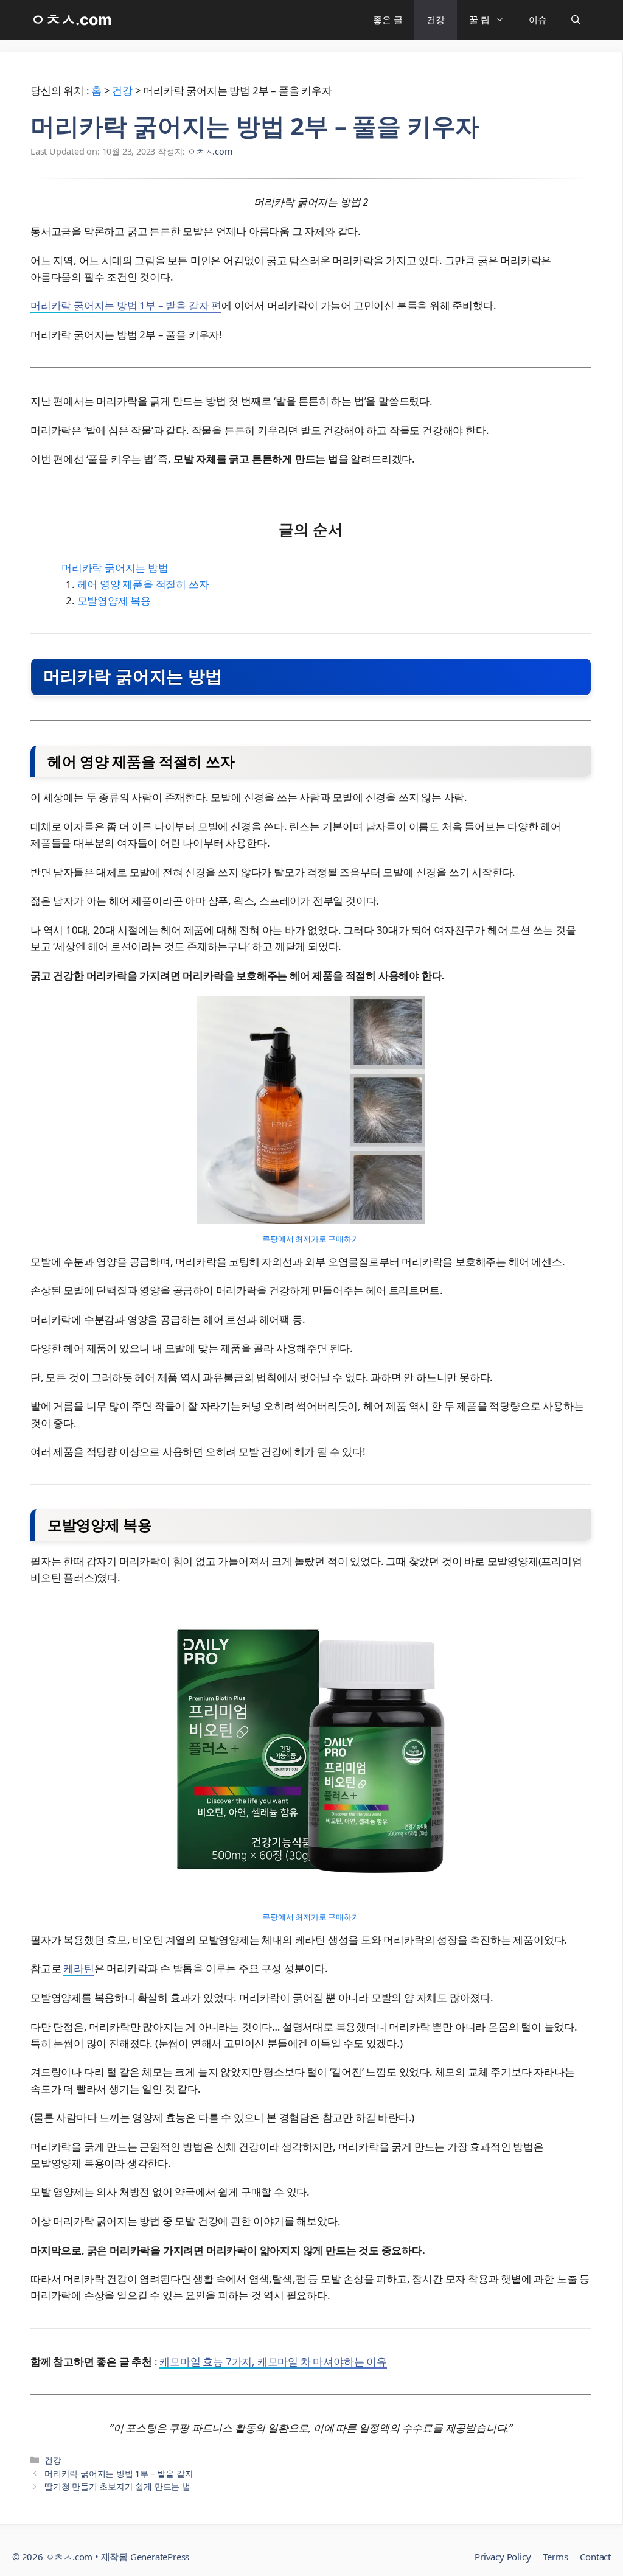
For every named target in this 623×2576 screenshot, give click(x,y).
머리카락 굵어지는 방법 (115, 568)
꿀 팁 (479, 19)
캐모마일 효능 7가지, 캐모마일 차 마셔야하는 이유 (273, 2361)
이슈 (538, 19)
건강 (436, 19)
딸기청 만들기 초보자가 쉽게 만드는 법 (117, 2486)
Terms (555, 2557)
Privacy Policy (503, 2557)
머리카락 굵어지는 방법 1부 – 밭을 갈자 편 (126, 305)
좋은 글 (388, 19)
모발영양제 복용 (114, 600)
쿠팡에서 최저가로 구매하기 (311, 1239)
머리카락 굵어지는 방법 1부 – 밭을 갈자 (119, 2473)
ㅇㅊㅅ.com (71, 19)
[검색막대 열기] (576, 20)
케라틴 (78, 1968)
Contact (595, 2557)
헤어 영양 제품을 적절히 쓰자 (143, 584)
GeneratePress (160, 2557)
